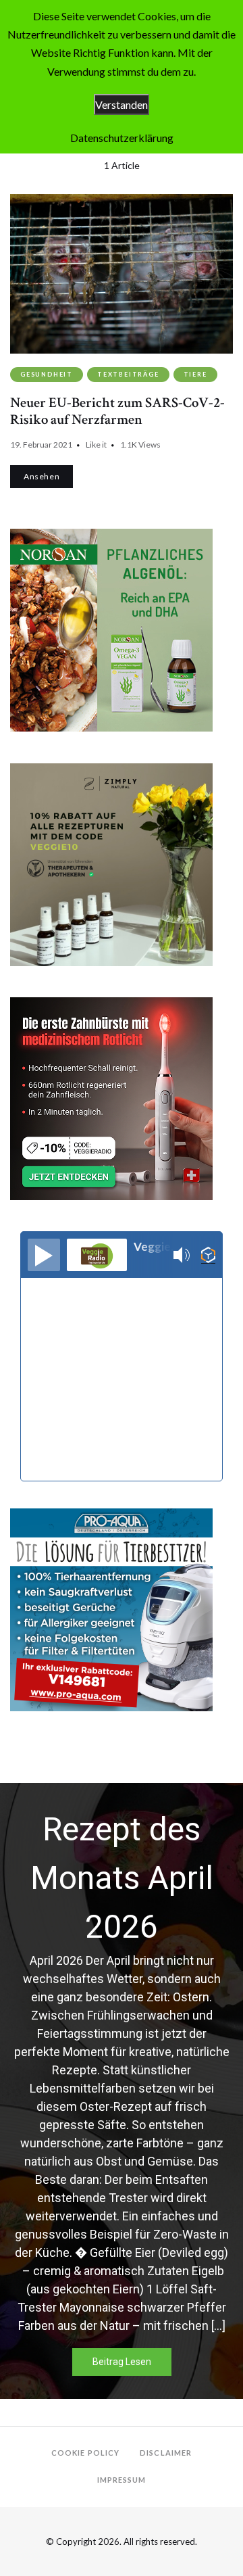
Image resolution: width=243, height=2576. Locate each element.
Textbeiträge (128, 374)
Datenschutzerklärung (122, 138)
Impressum (122, 2480)
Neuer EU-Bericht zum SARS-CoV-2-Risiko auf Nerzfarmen (117, 411)
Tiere (195, 374)
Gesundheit (47, 374)
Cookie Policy (85, 2453)
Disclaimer (166, 2453)
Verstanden (122, 104)
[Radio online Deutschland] (208, 1255)
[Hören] (44, 1255)
